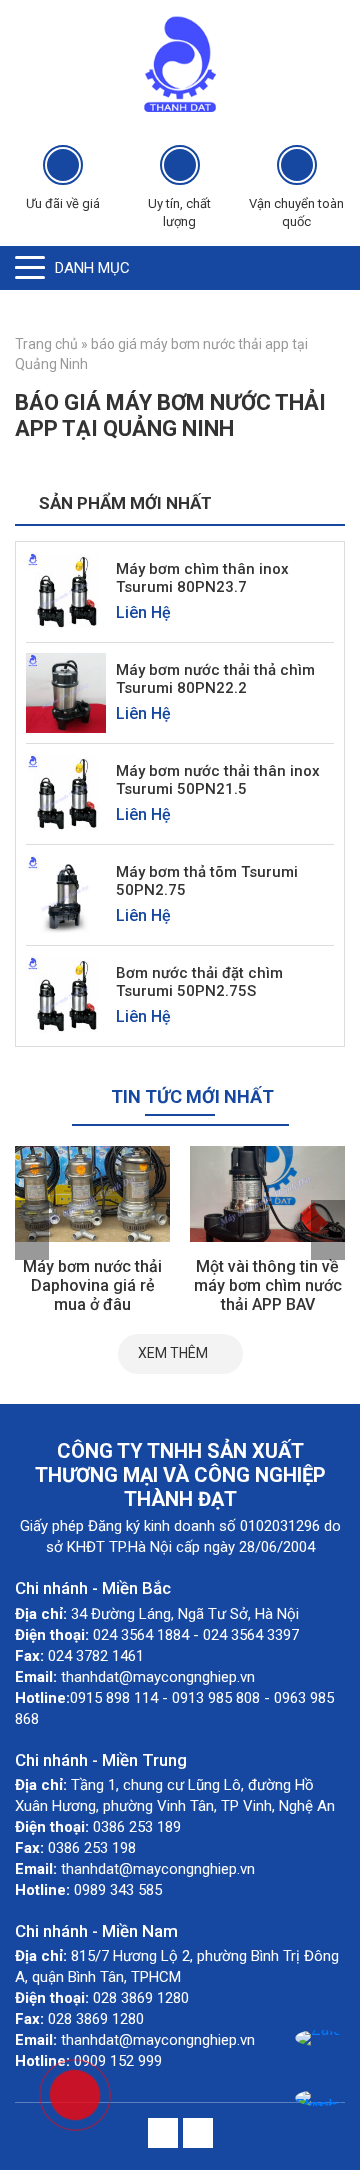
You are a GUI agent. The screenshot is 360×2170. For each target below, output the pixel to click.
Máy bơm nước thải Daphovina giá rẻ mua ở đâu (92, 1285)
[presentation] (32, 1230)
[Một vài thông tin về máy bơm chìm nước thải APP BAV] (267, 1194)
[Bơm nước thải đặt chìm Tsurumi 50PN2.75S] (66, 994)
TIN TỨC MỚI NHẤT (192, 1096)
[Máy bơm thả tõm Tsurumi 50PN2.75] (66, 893)
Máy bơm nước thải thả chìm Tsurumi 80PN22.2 (215, 679)
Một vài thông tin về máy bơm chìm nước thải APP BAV (268, 1285)
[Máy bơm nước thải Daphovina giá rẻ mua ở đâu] (92, 1194)
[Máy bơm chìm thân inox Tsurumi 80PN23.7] (66, 590)
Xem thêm (173, 1353)
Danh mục (92, 268)
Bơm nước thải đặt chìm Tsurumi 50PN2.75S (199, 982)
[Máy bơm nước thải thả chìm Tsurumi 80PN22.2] (66, 691)
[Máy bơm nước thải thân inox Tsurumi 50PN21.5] (66, 792)
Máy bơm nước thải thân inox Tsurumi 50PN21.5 (218, 780)
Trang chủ (46, 344)
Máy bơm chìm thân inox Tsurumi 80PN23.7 (202, 578)
